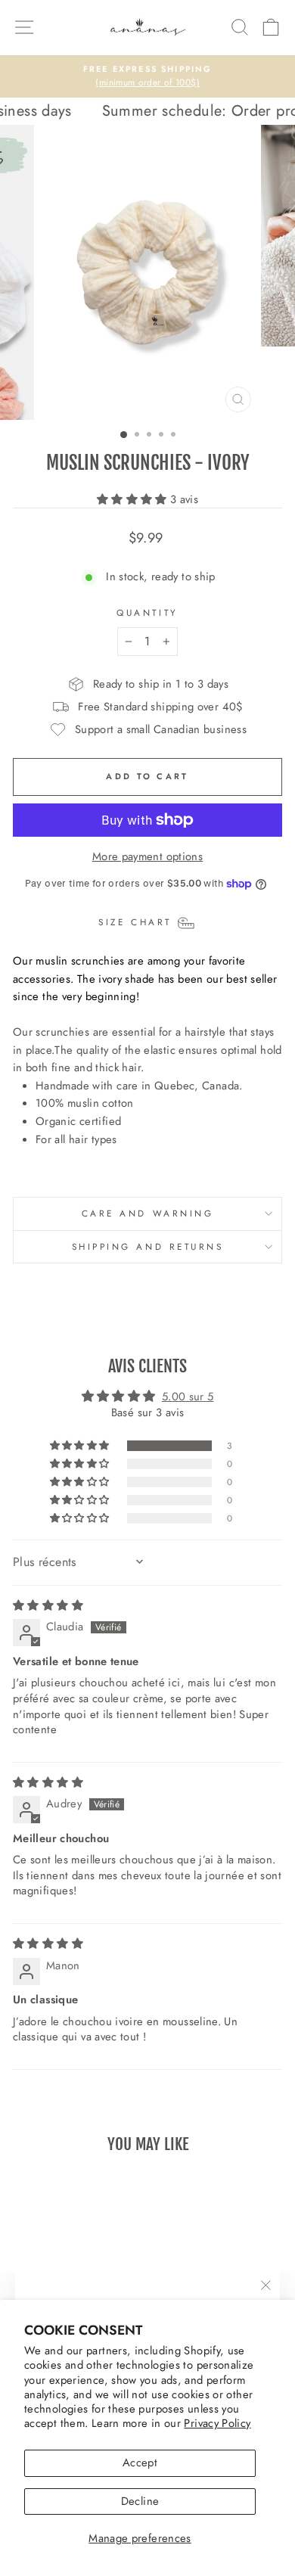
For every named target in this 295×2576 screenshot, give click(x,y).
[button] (134, 499)
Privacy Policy (217, 2423)
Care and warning (148, 1213)
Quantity (147, 612)
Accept (140, 2463)
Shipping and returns (148, 1246)
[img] (48, 1605)
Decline (140, 2501)
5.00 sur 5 (188, 1397)
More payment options (147, 856)
